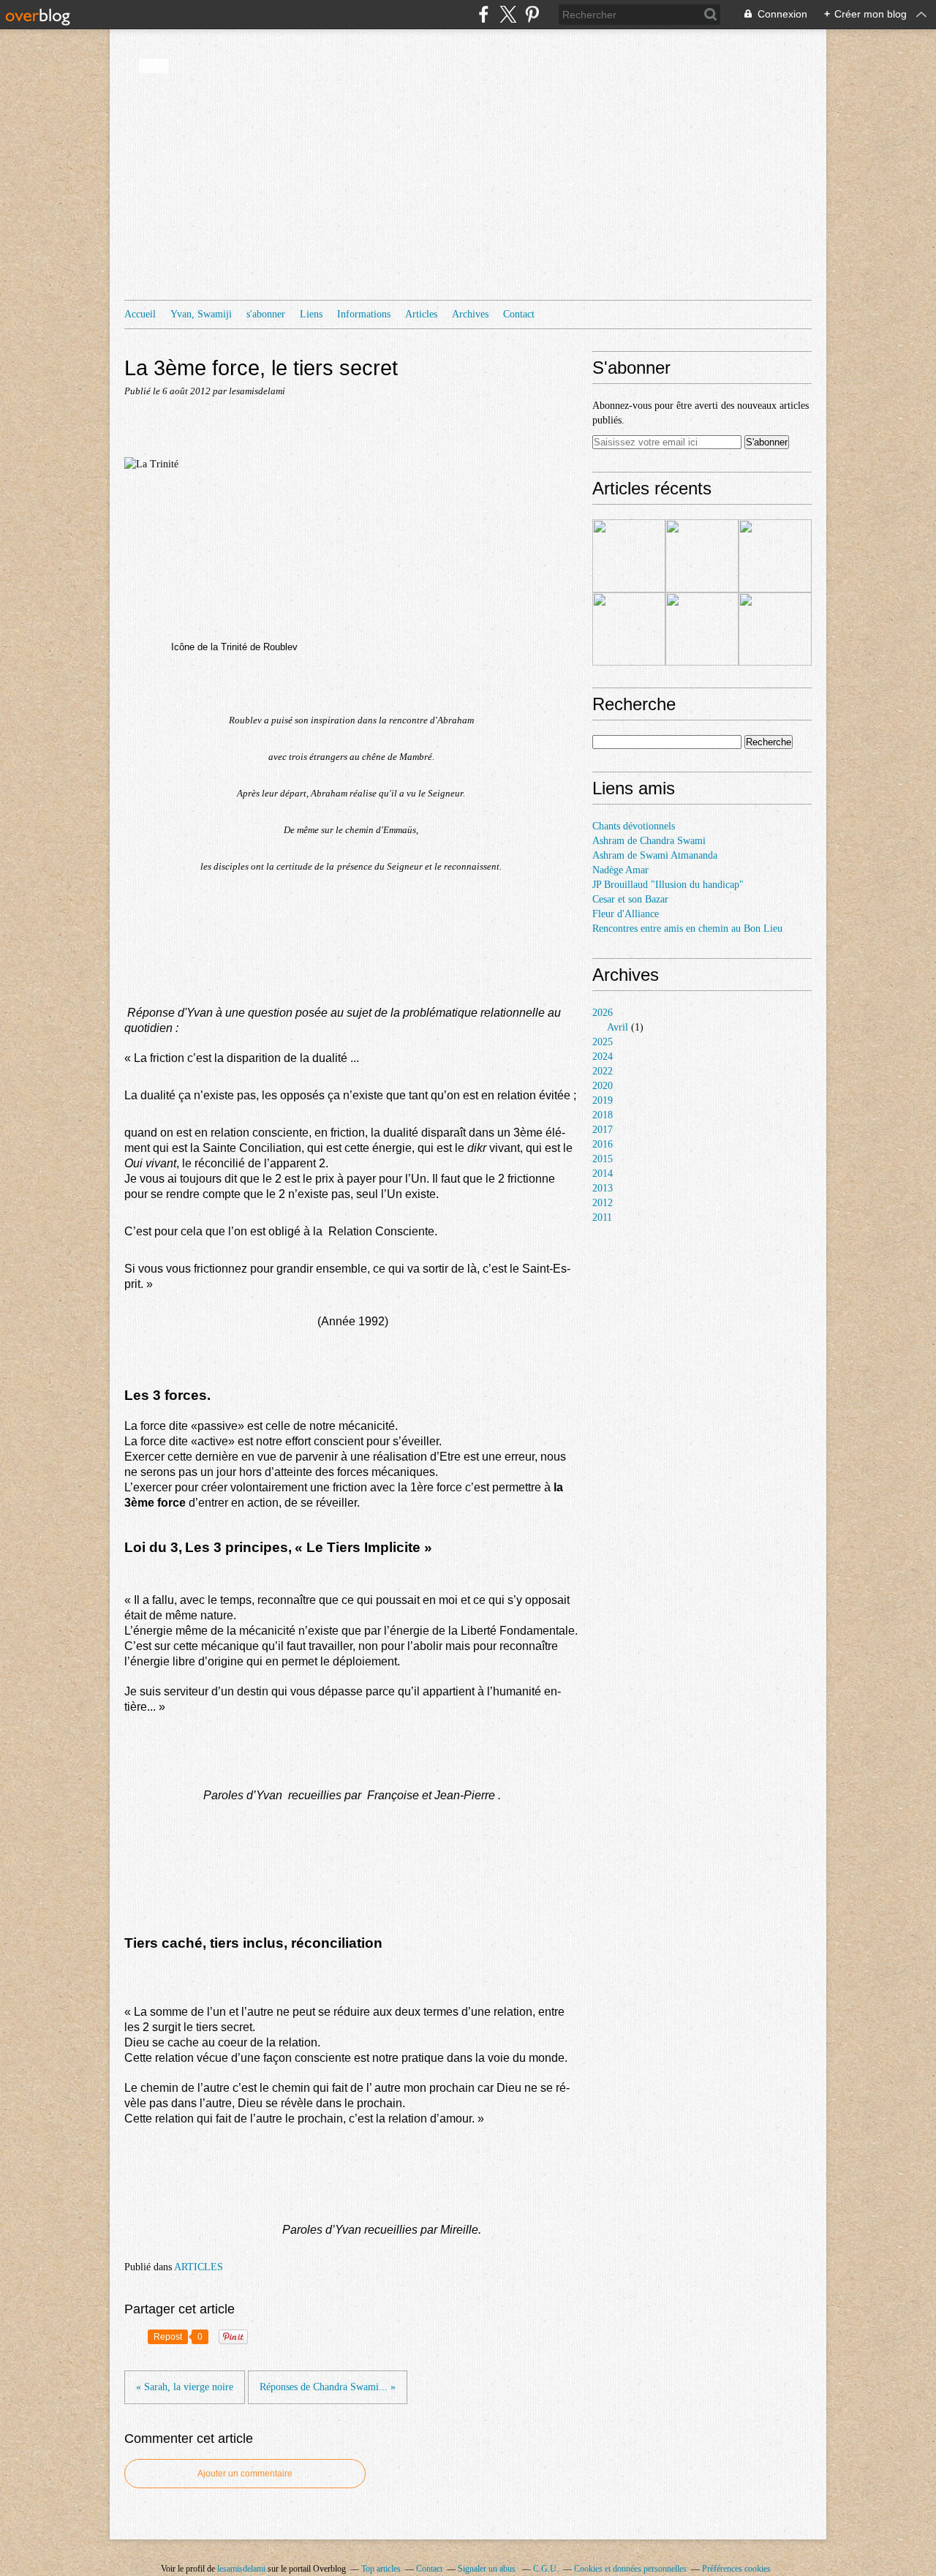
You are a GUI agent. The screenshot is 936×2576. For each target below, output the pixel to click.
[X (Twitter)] (508, 14)
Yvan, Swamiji (201, 314)
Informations (364, 314)
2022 (603, 1071)
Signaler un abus (488, 2569)
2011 (602, 1217)
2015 (603, 1159)
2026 (603, 1013)
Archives (470, 314)
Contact (519, 314)
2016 (603, 1144)
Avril (618, 1027)
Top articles (381, 2569)
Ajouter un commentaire (245, 2474)
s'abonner (266, 314)
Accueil (140, 314)
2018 (603, 1115)
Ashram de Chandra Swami (649, 841)
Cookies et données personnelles (630, 2569)
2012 (603, 1203)
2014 (603, 1174)
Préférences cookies (736, 2569)
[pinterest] (532, 14)
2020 (603, 1086)
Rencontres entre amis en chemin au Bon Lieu (687, 929)
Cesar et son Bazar (630, 899)
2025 (603, 1042)
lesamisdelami (241, 2569)
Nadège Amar (620, 870)
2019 (603, 1100)
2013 (603, 1188)
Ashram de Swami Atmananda (655, 855)
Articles (421, 314)
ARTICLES (199, 2267)
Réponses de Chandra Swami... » (328, 2387)
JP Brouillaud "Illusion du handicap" (668, 885)
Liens (311, 314)
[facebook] (484, 14)
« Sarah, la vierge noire (185, 2387)
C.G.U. (546, 2569)
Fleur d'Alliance (626, 914)
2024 (603, 1057)
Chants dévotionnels (634, 826)
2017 (603, 1130)
